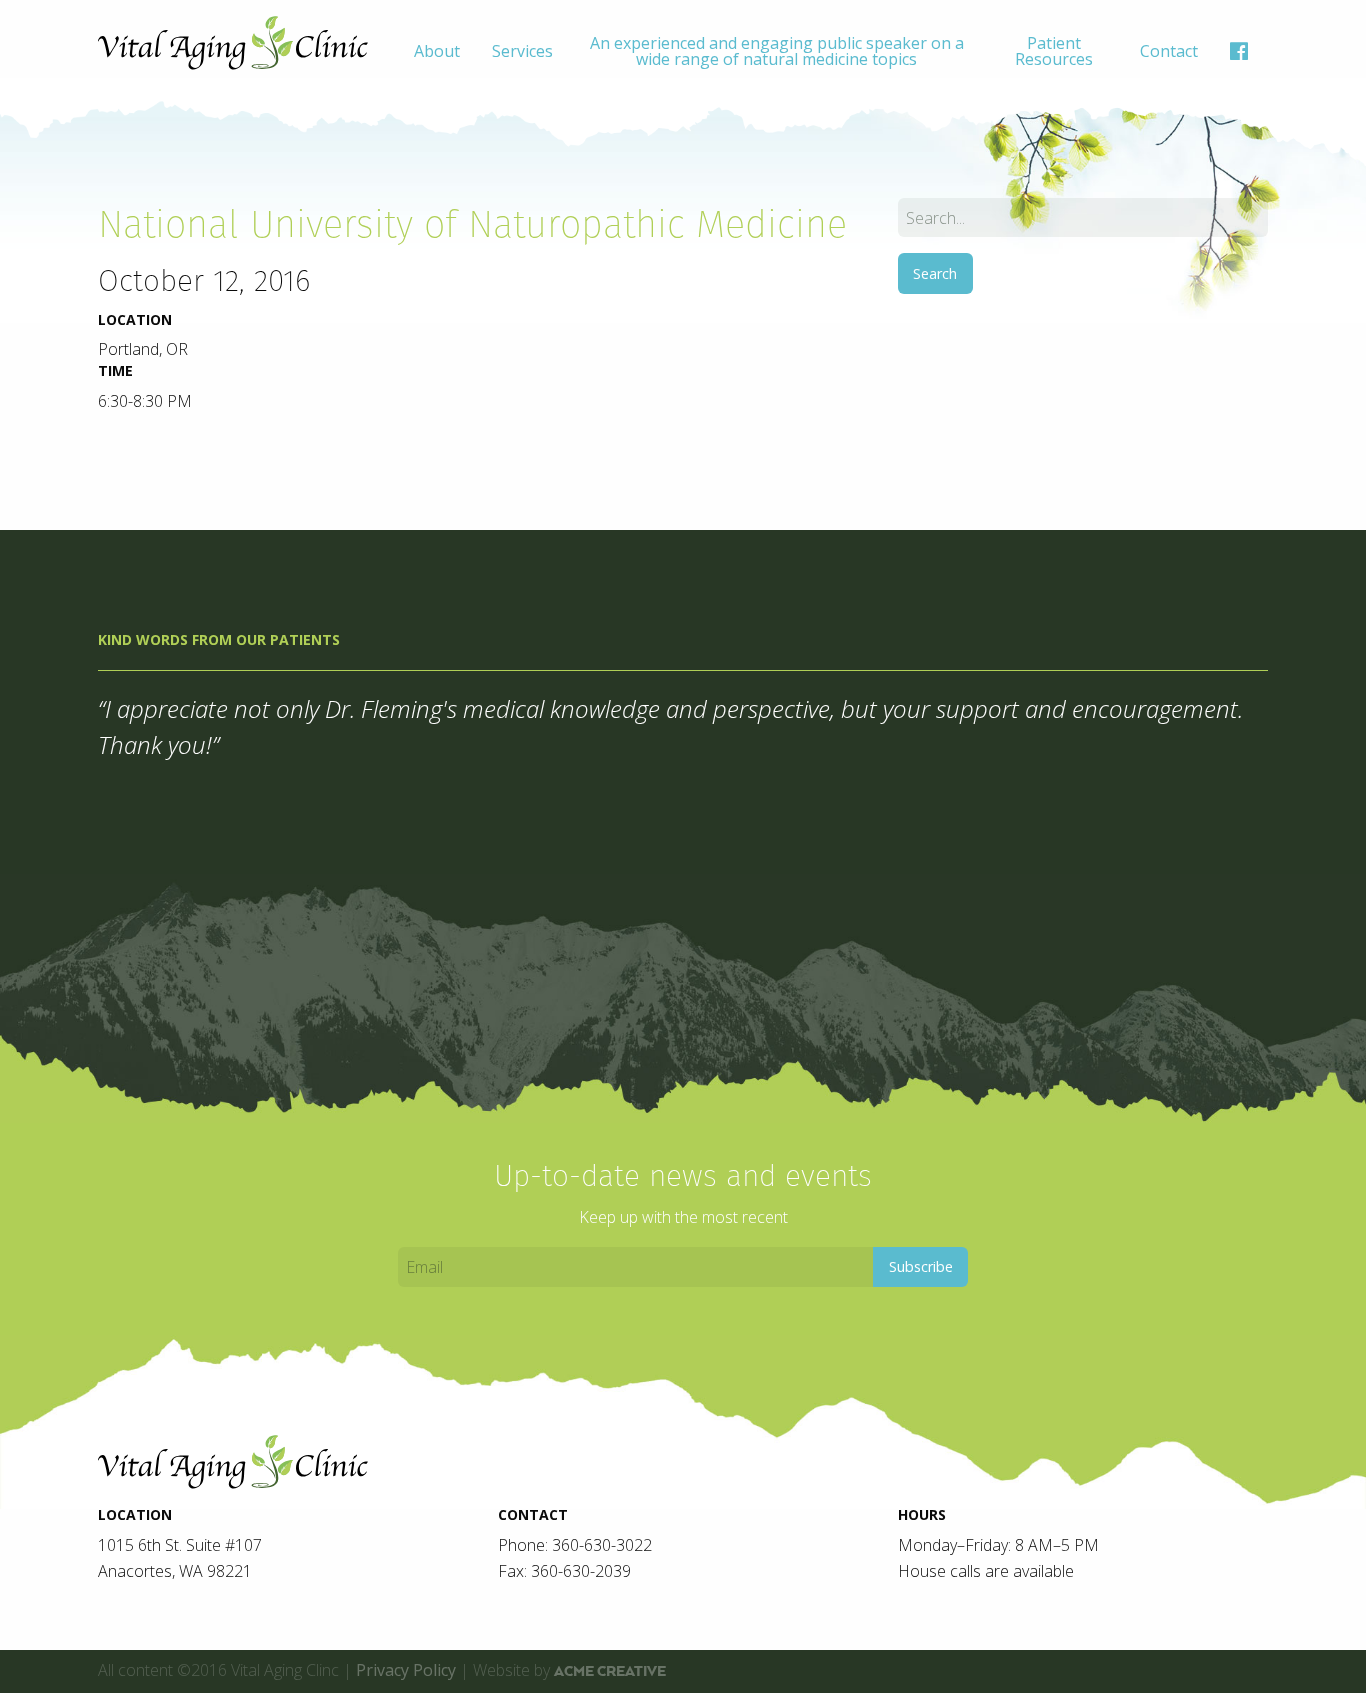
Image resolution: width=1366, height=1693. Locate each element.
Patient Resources (1054, 51)
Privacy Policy (406, 1670)
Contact (1169, 51)
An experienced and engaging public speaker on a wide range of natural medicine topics (777, 51)
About (437, 51)
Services (522, 51)
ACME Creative (610, 1671)
